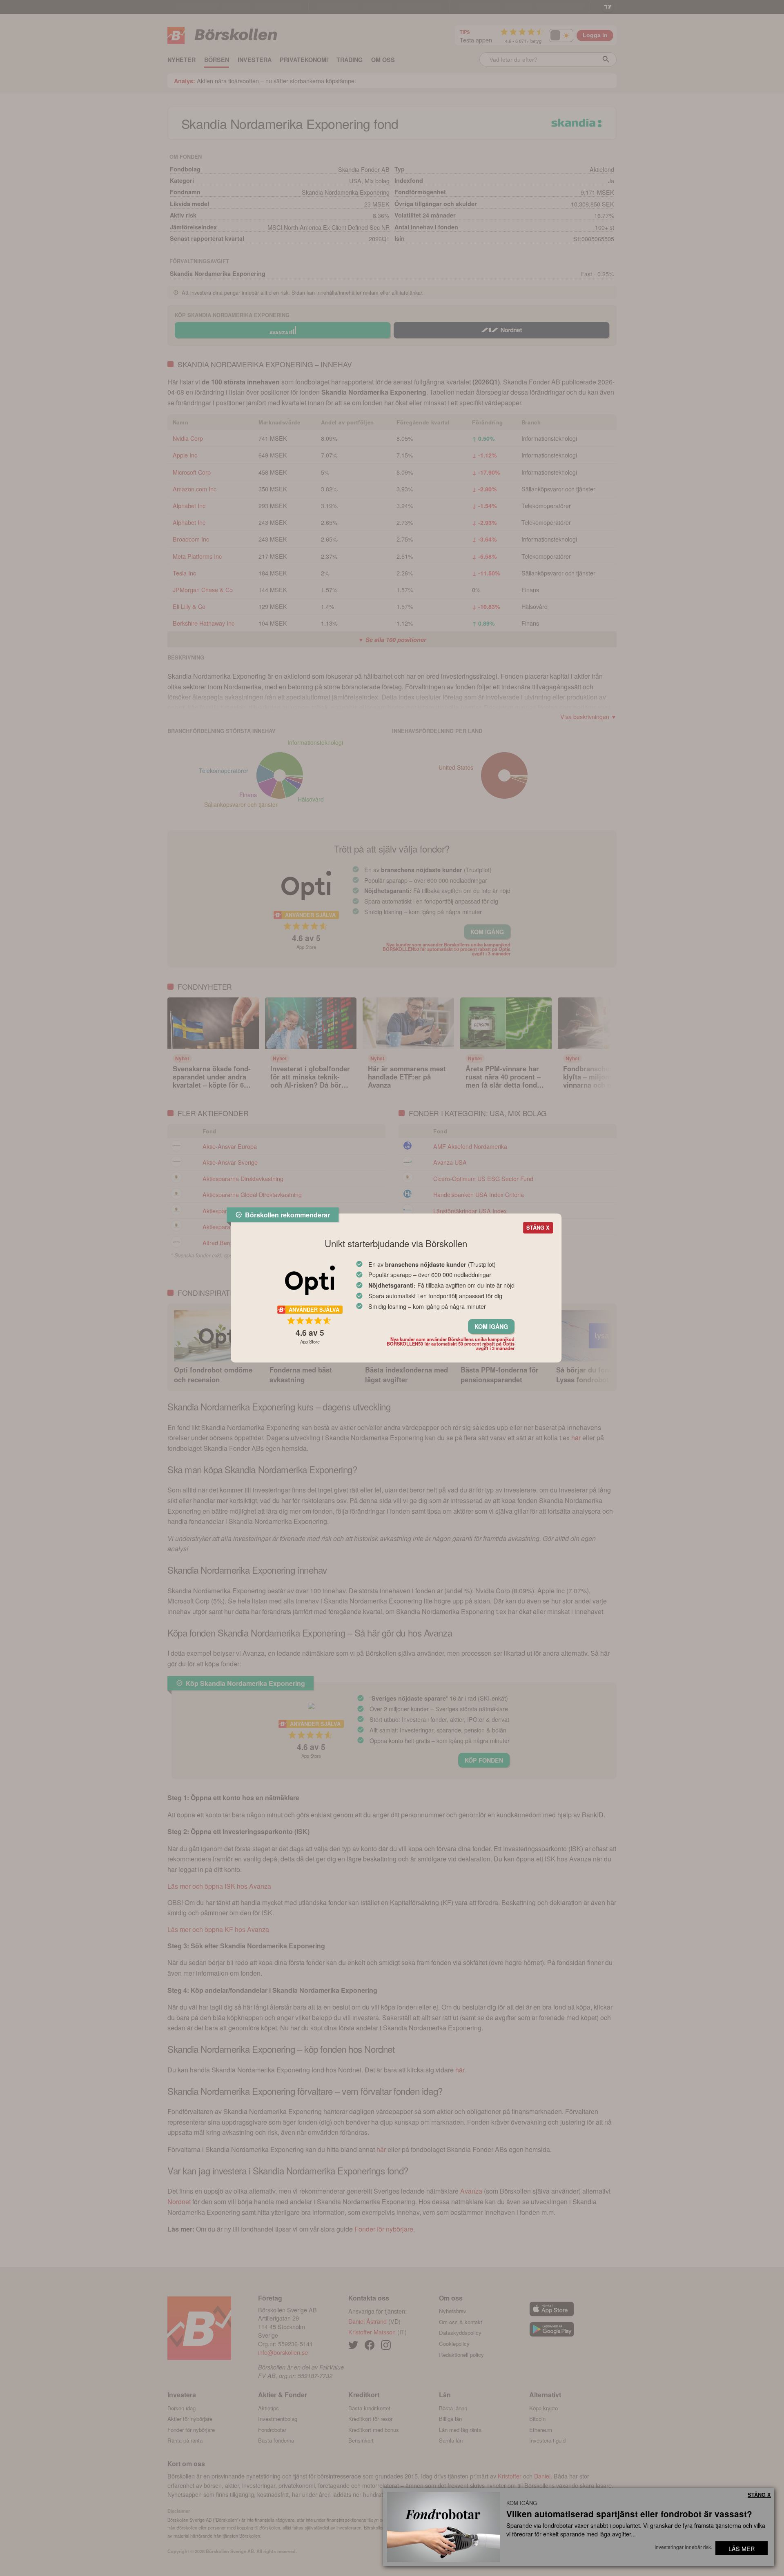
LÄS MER (742, 2548)
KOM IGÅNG (491, 1326)
